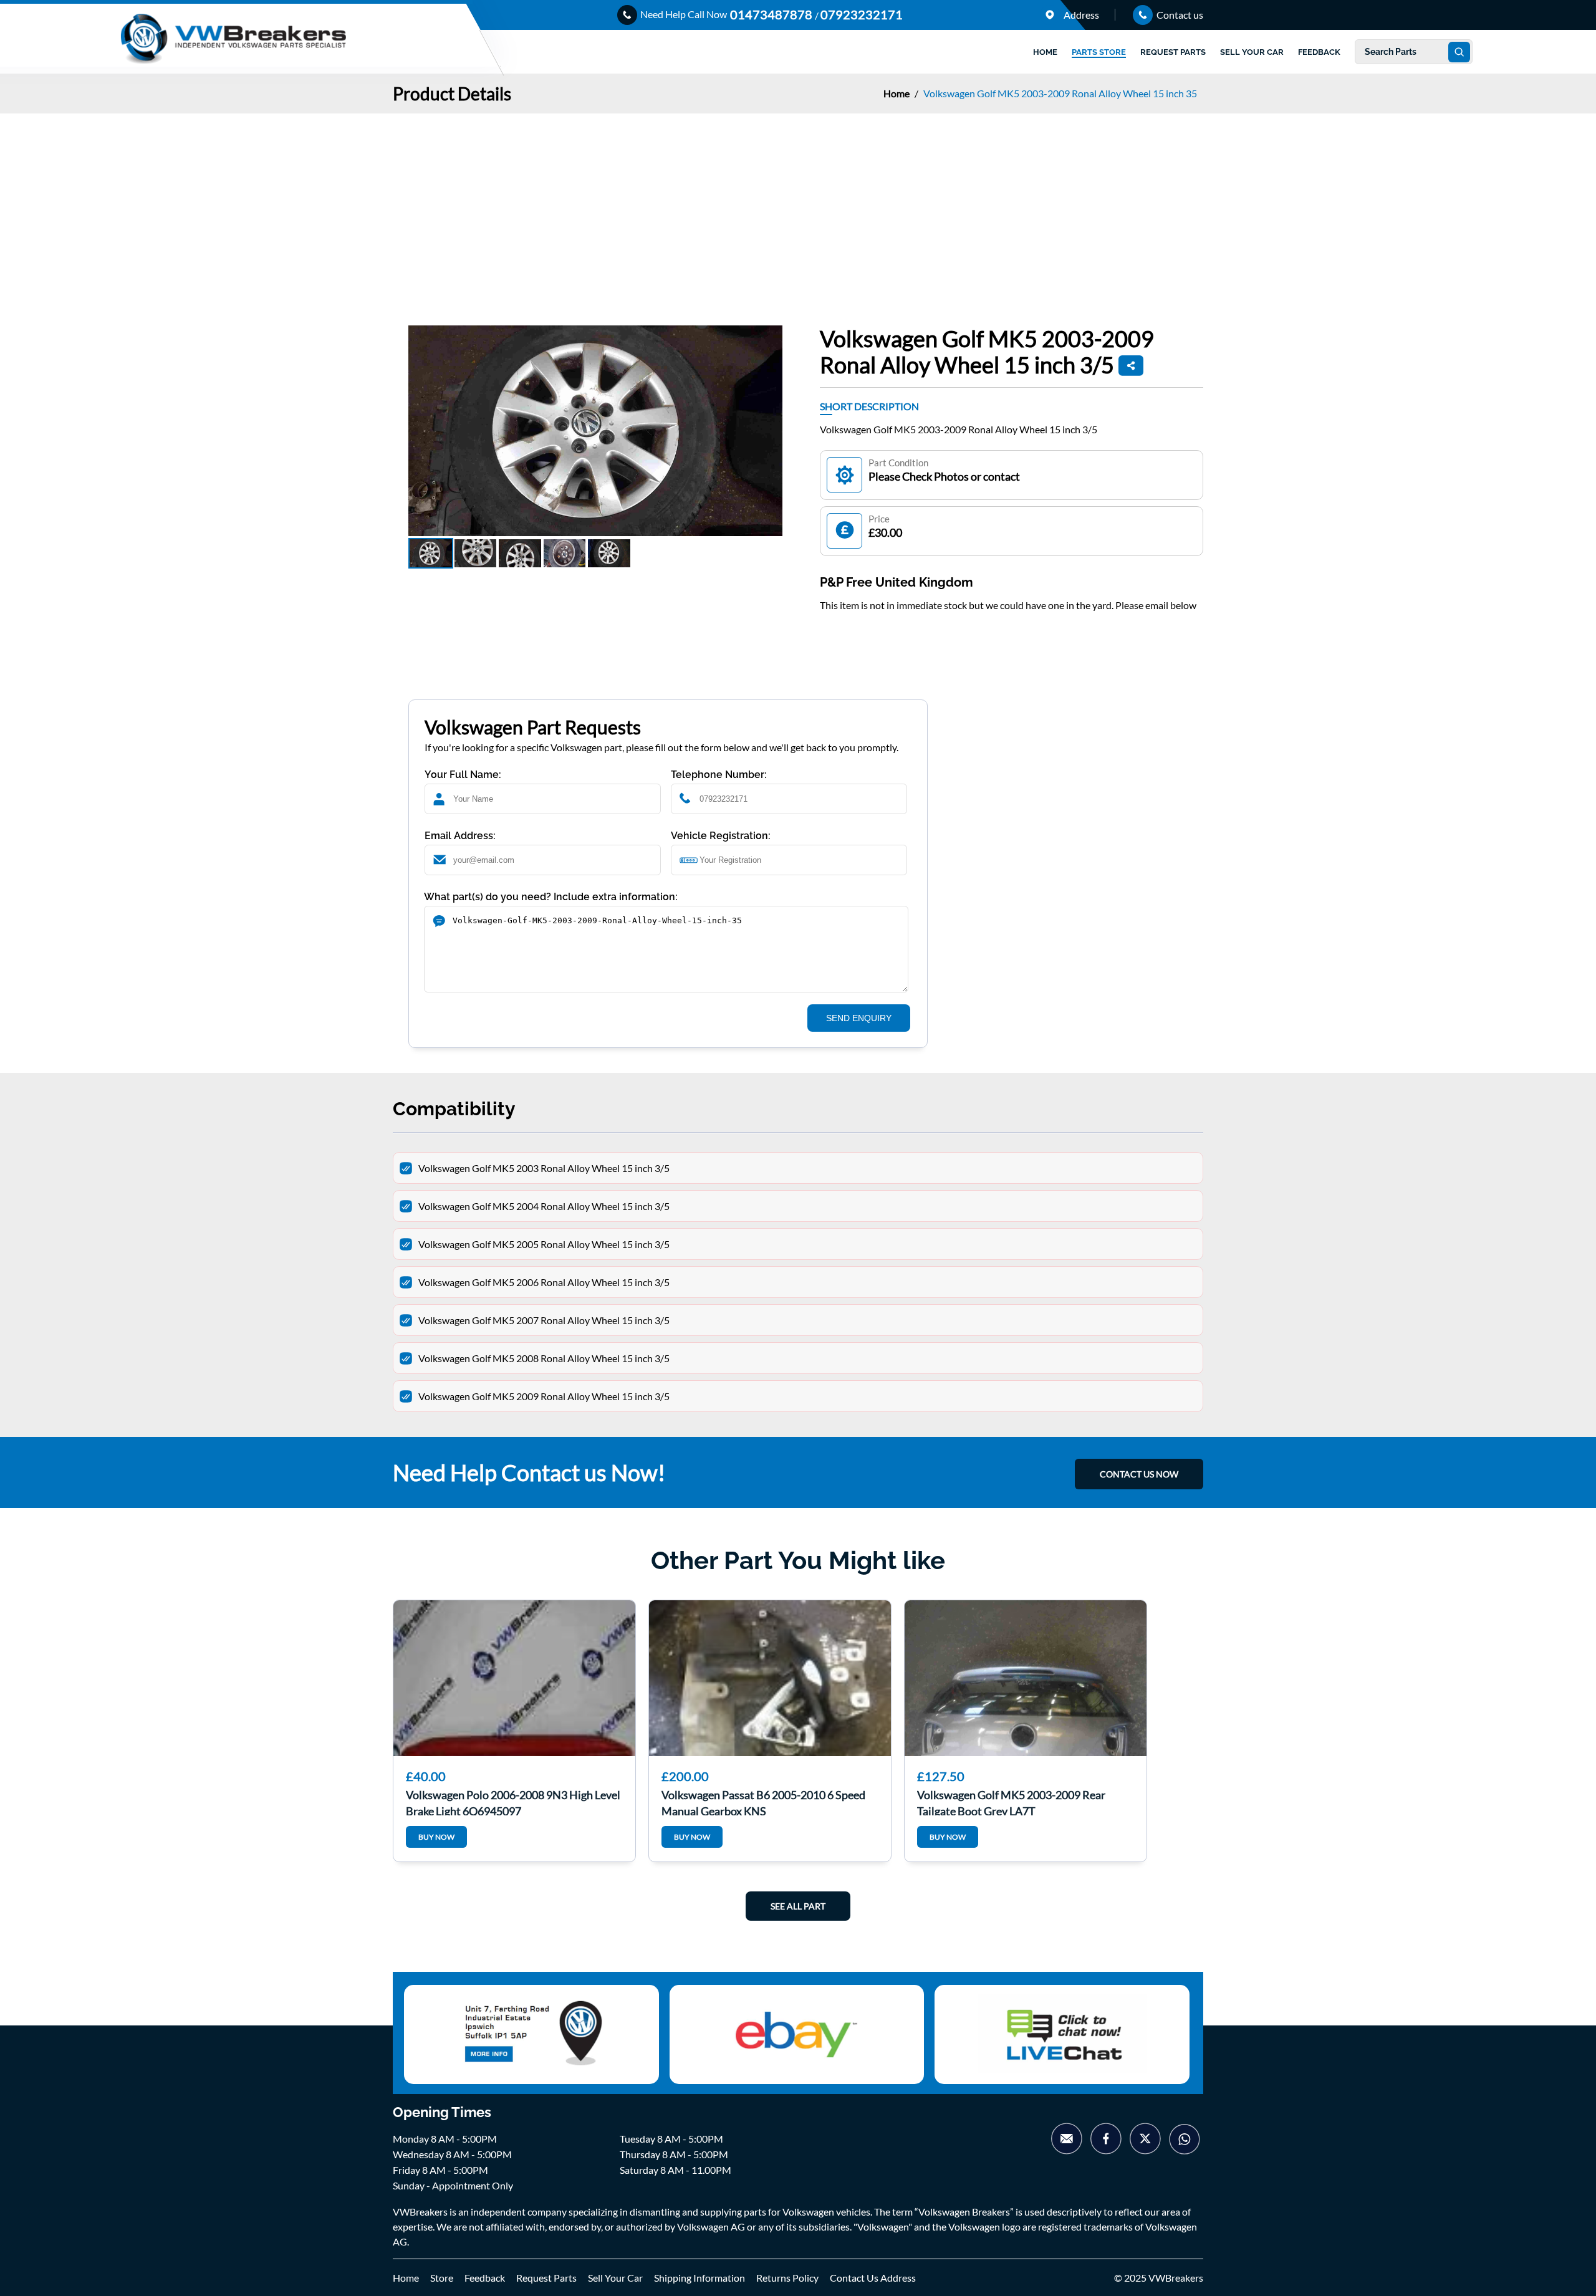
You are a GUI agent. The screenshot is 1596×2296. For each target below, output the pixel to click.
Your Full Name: (463, 775)
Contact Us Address (873, 2278)
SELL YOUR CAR (1252, 52)
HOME (1045, 52)
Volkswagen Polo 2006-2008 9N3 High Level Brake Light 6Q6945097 (513, 1802)
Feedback (485, 2278)
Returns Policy (787, 2278)
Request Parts (546, 2278)
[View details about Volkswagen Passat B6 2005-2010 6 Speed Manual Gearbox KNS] (770, 1678)
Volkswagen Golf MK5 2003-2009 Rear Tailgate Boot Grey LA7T (1011, 1802)
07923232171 (862, 14)
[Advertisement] (798, 207)
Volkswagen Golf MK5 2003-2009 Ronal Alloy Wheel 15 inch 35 (1060, 93)
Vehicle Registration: (721, 836)
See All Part (798, 1906)
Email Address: (460, 836)
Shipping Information (699, 2278)
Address (1080, 15)
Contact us (1179, 15)
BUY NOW (436, 1837)
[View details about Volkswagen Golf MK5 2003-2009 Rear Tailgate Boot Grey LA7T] (1026, 1678)
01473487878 (772, 14)
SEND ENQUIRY (859, 1018)
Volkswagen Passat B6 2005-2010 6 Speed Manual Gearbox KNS (763, 1802)
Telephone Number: (719, 775)
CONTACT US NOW (1139, 1474)
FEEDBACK (1319, 52)
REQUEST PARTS (1173, 52)
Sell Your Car (615, 2278)
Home (897, 93)
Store (442, 2278)
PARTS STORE (1099, 52)
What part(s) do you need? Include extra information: (551, 897)
